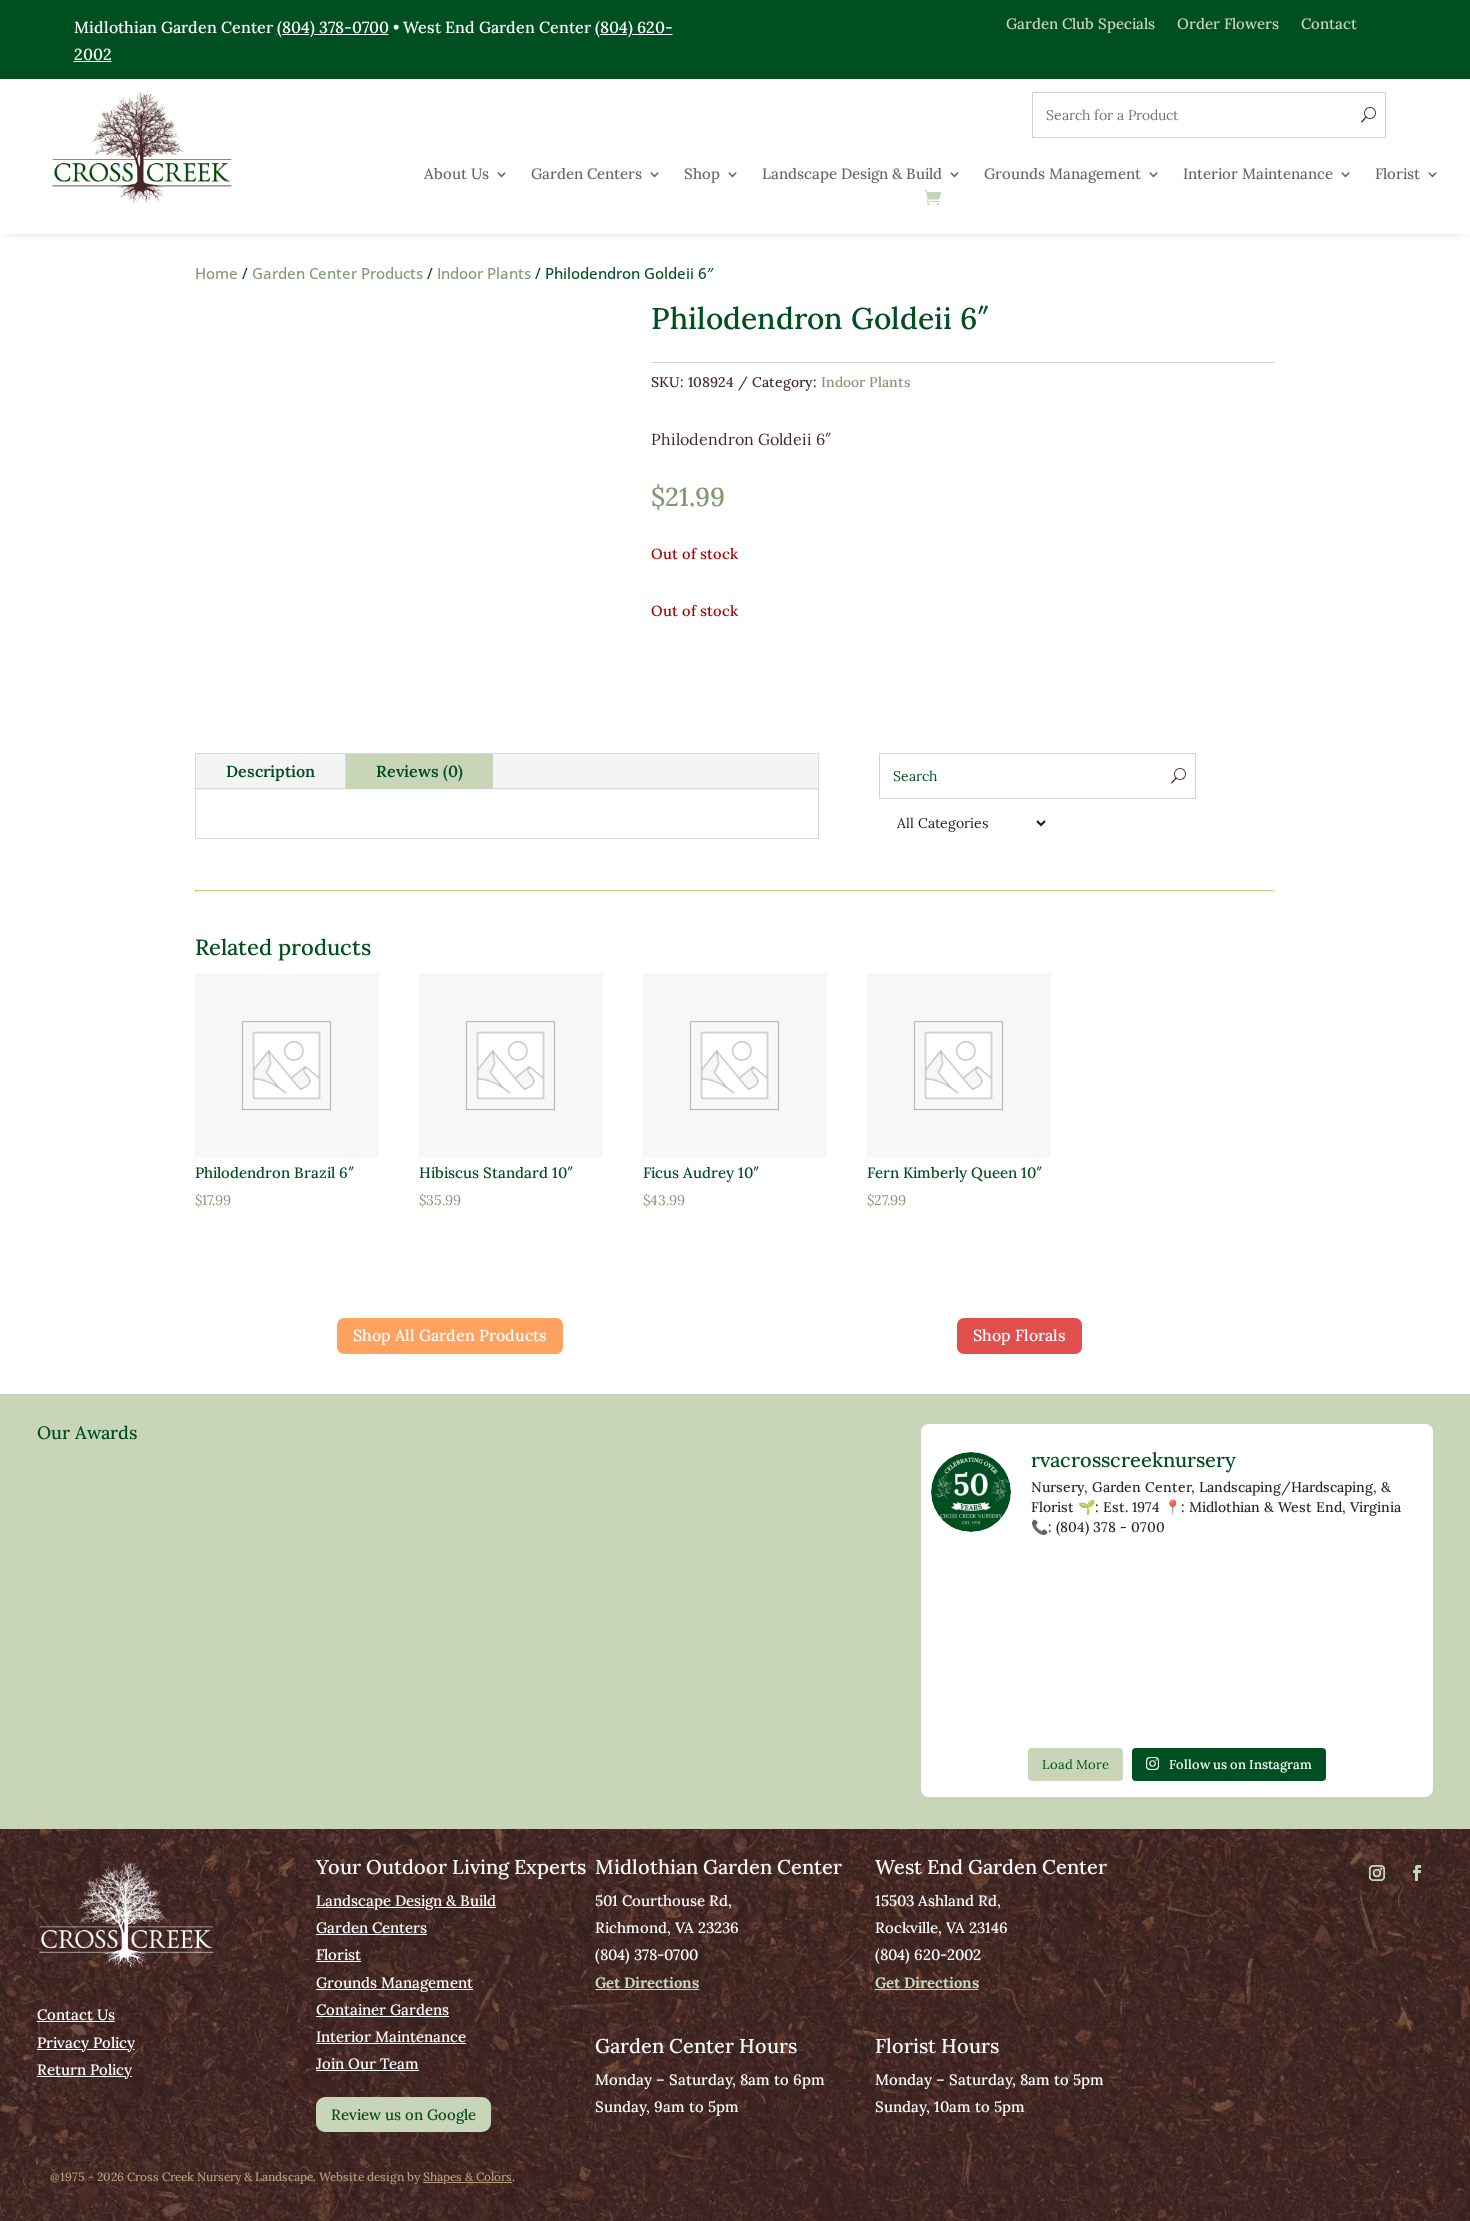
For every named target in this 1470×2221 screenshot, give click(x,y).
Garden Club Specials (1080, 22)
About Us (456, 175)
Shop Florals (1019, 1335)
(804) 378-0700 (333, 27)
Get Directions (647, 1982)
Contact (1329, 22)
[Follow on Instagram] (1377, 1873)
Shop (702, 175)
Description (270, 771)
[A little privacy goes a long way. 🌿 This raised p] (1077, 1704)
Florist (1397, 175)
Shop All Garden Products (450, 1335)
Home (216, 273)
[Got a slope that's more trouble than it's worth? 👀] (978, 1646)
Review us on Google (403, 2114)
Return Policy (84, 2069)
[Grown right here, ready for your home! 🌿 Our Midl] (1077, 1646)
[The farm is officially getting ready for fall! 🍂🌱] (1177, 1646)
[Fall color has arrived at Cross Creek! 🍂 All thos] (978, 1587)
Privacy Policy (86, 2042)
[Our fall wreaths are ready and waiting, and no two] (1277, 1587)
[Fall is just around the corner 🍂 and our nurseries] (978, 1704)
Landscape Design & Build (852, 175)
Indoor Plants (484, 273)
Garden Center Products (337, 273)
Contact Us (76, 2014)
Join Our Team (367, 2063)
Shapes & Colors (467, 2176)
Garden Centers (586, 175)
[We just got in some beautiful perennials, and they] (1177, 1587)
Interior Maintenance (1258, 175)
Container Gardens (382, 2009)
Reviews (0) (419, 771)
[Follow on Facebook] (1417, 1873)
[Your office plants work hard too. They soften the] (1077, 1587)
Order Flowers (1228, 22)
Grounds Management (1062, 175)
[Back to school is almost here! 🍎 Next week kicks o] (1377, 1646)
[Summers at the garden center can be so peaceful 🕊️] (1377, 1587)
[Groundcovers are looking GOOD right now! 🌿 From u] (1277, 1646)
